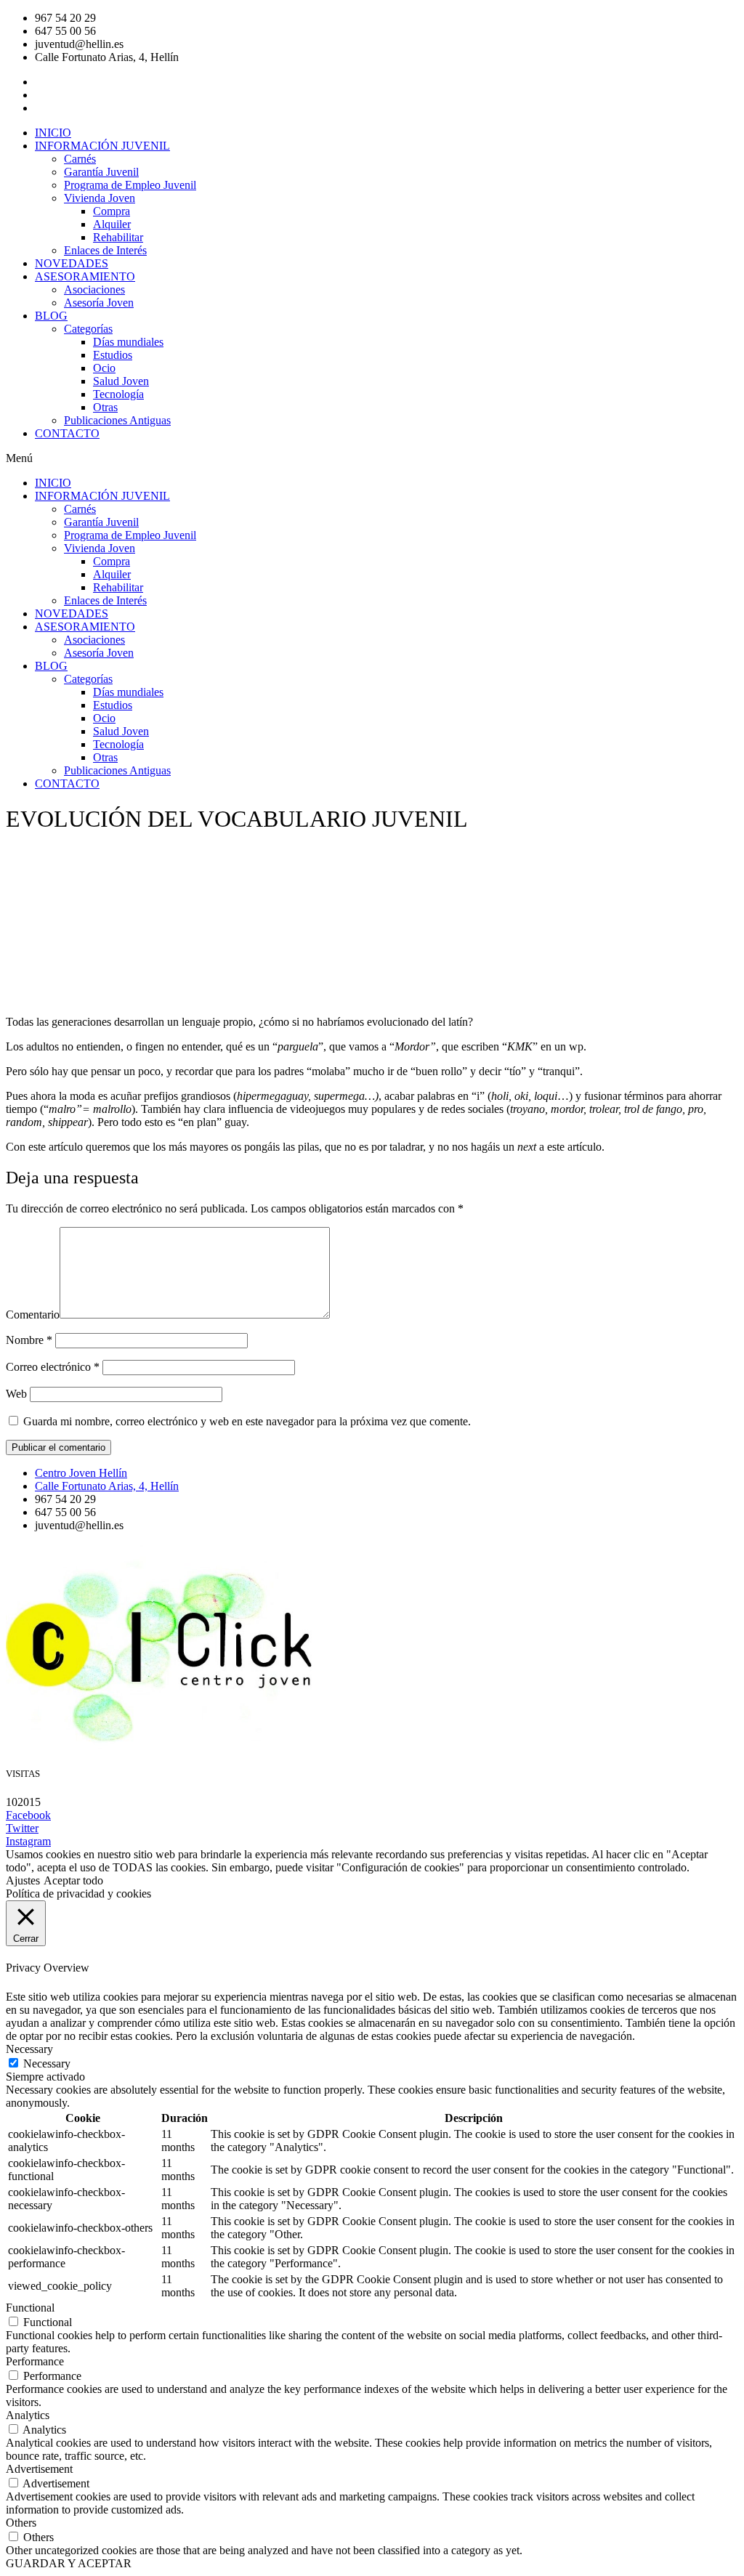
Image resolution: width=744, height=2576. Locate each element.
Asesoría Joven (99, 303)
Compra (112, 211)
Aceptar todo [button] (73, 1880)
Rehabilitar (118, 237)
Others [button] (21, 2523)
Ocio (104, 368)
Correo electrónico (53, 1367)
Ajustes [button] (23, 1880)
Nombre (29, 1340)
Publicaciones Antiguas (117, 420)
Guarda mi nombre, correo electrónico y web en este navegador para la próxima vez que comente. (247, 1421)
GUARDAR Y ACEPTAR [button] (69, 2563)
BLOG (51, 316)
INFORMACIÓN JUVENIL (102, 146)
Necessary (47, 2063)
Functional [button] (30, 2308)
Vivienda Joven (100, 198)
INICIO (53, 133)
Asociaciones (94, 289)
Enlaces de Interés (105, 250)
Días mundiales (128, 342)
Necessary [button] (29, 2049)
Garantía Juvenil (101, 172)
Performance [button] (35, 2361)
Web (16, 1394)
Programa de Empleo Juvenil (130, 185)
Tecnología (118, 394)
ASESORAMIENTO (85, 276)
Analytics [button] (28, 2415)
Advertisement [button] (39, 2469)
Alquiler (112, 224)
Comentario (33, 1315)
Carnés (80, 159)
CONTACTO (67, 433)
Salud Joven (121, 381)
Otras (105, 407)
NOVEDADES (72, 263)
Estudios (113, 355)
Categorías (88, 329)
